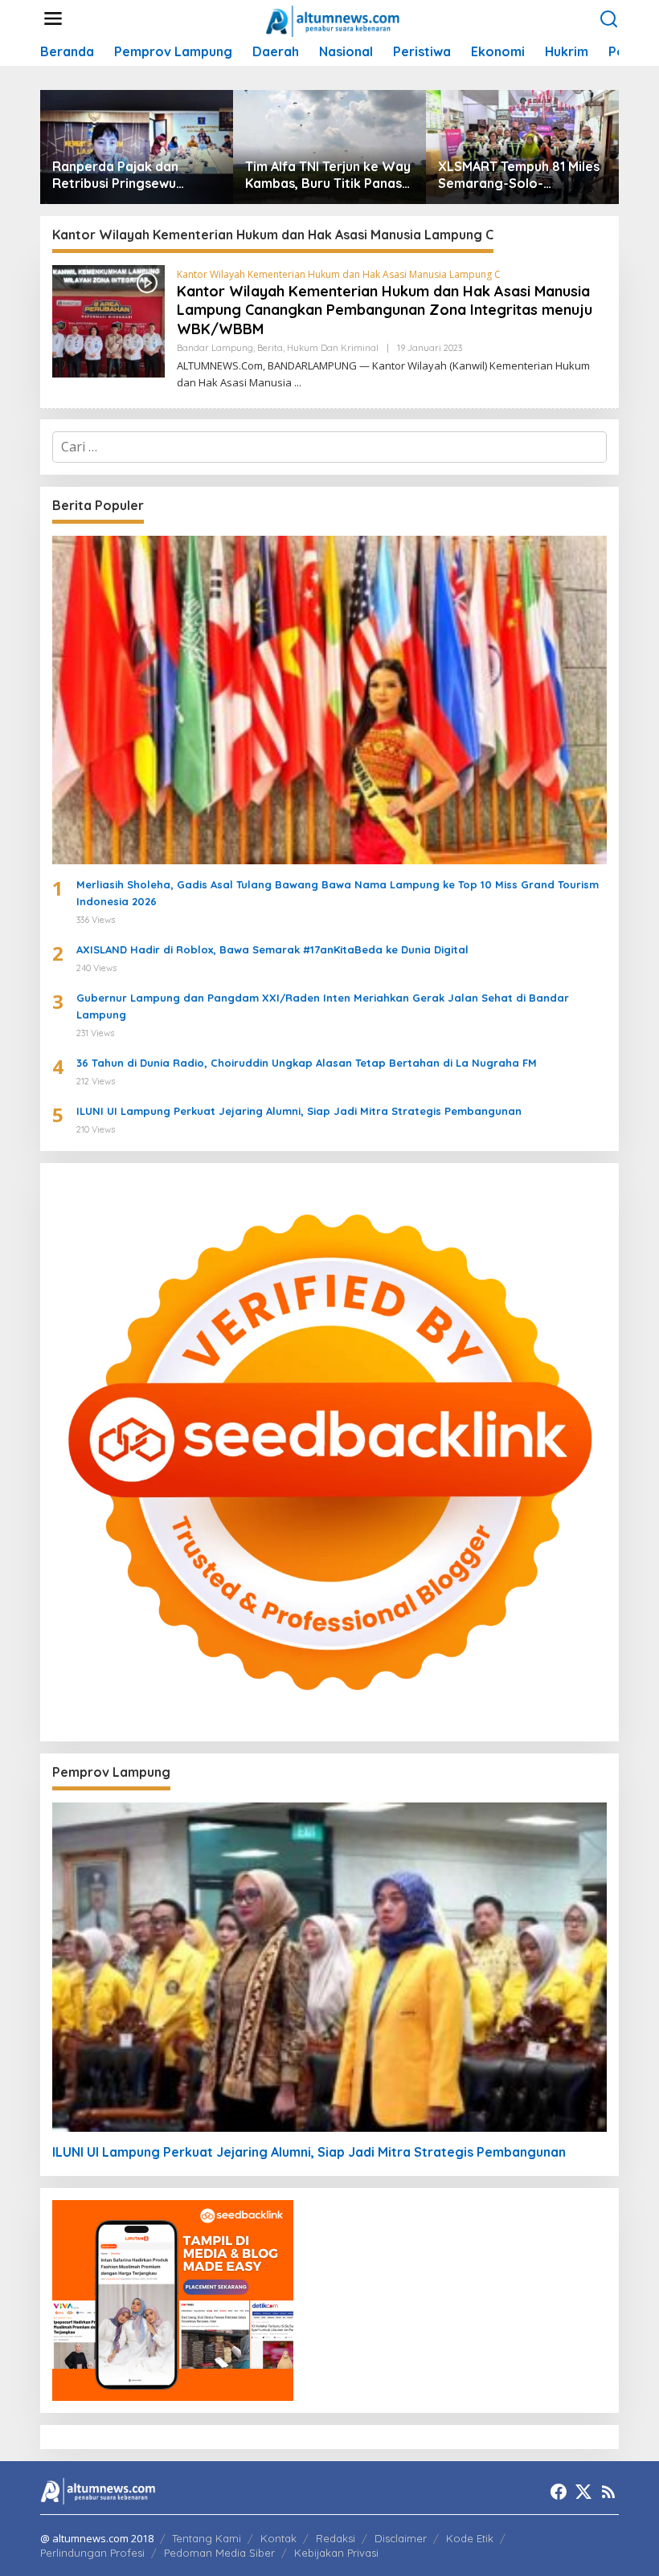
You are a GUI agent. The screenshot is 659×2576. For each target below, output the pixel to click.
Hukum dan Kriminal (333, 348)
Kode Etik (470, 2538)
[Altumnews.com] (333, 19)
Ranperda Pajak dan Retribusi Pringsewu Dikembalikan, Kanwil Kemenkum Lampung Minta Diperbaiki (136, 175)
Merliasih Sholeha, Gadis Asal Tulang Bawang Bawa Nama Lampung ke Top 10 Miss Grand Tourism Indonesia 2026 (338, 893)
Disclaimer (401, 2538)
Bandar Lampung (215, 348)
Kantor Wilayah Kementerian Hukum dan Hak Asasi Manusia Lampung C (339, 274)
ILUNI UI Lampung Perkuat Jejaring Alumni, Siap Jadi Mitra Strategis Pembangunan (299, 1111)
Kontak (278, 2538)
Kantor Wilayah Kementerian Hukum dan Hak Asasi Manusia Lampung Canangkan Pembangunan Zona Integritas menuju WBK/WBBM (385, 310)
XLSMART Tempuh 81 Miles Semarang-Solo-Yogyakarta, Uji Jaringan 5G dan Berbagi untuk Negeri (519, 175)
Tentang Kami (207, 2538)
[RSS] (608, 2492)
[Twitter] (583, 2492)
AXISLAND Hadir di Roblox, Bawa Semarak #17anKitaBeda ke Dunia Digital (272, 949)
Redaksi (336, 2538)
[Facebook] (559, 2492)
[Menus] (53, 19)
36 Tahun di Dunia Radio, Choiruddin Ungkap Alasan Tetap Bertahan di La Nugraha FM (307, 1063)
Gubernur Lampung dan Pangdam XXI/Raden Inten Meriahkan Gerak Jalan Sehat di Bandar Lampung (323, 1006)
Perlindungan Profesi (92, 2553)
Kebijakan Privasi (336, 2553)
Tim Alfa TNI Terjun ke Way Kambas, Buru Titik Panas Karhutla (328, 175)
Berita (270, 348)
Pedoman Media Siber (219, 2553)
